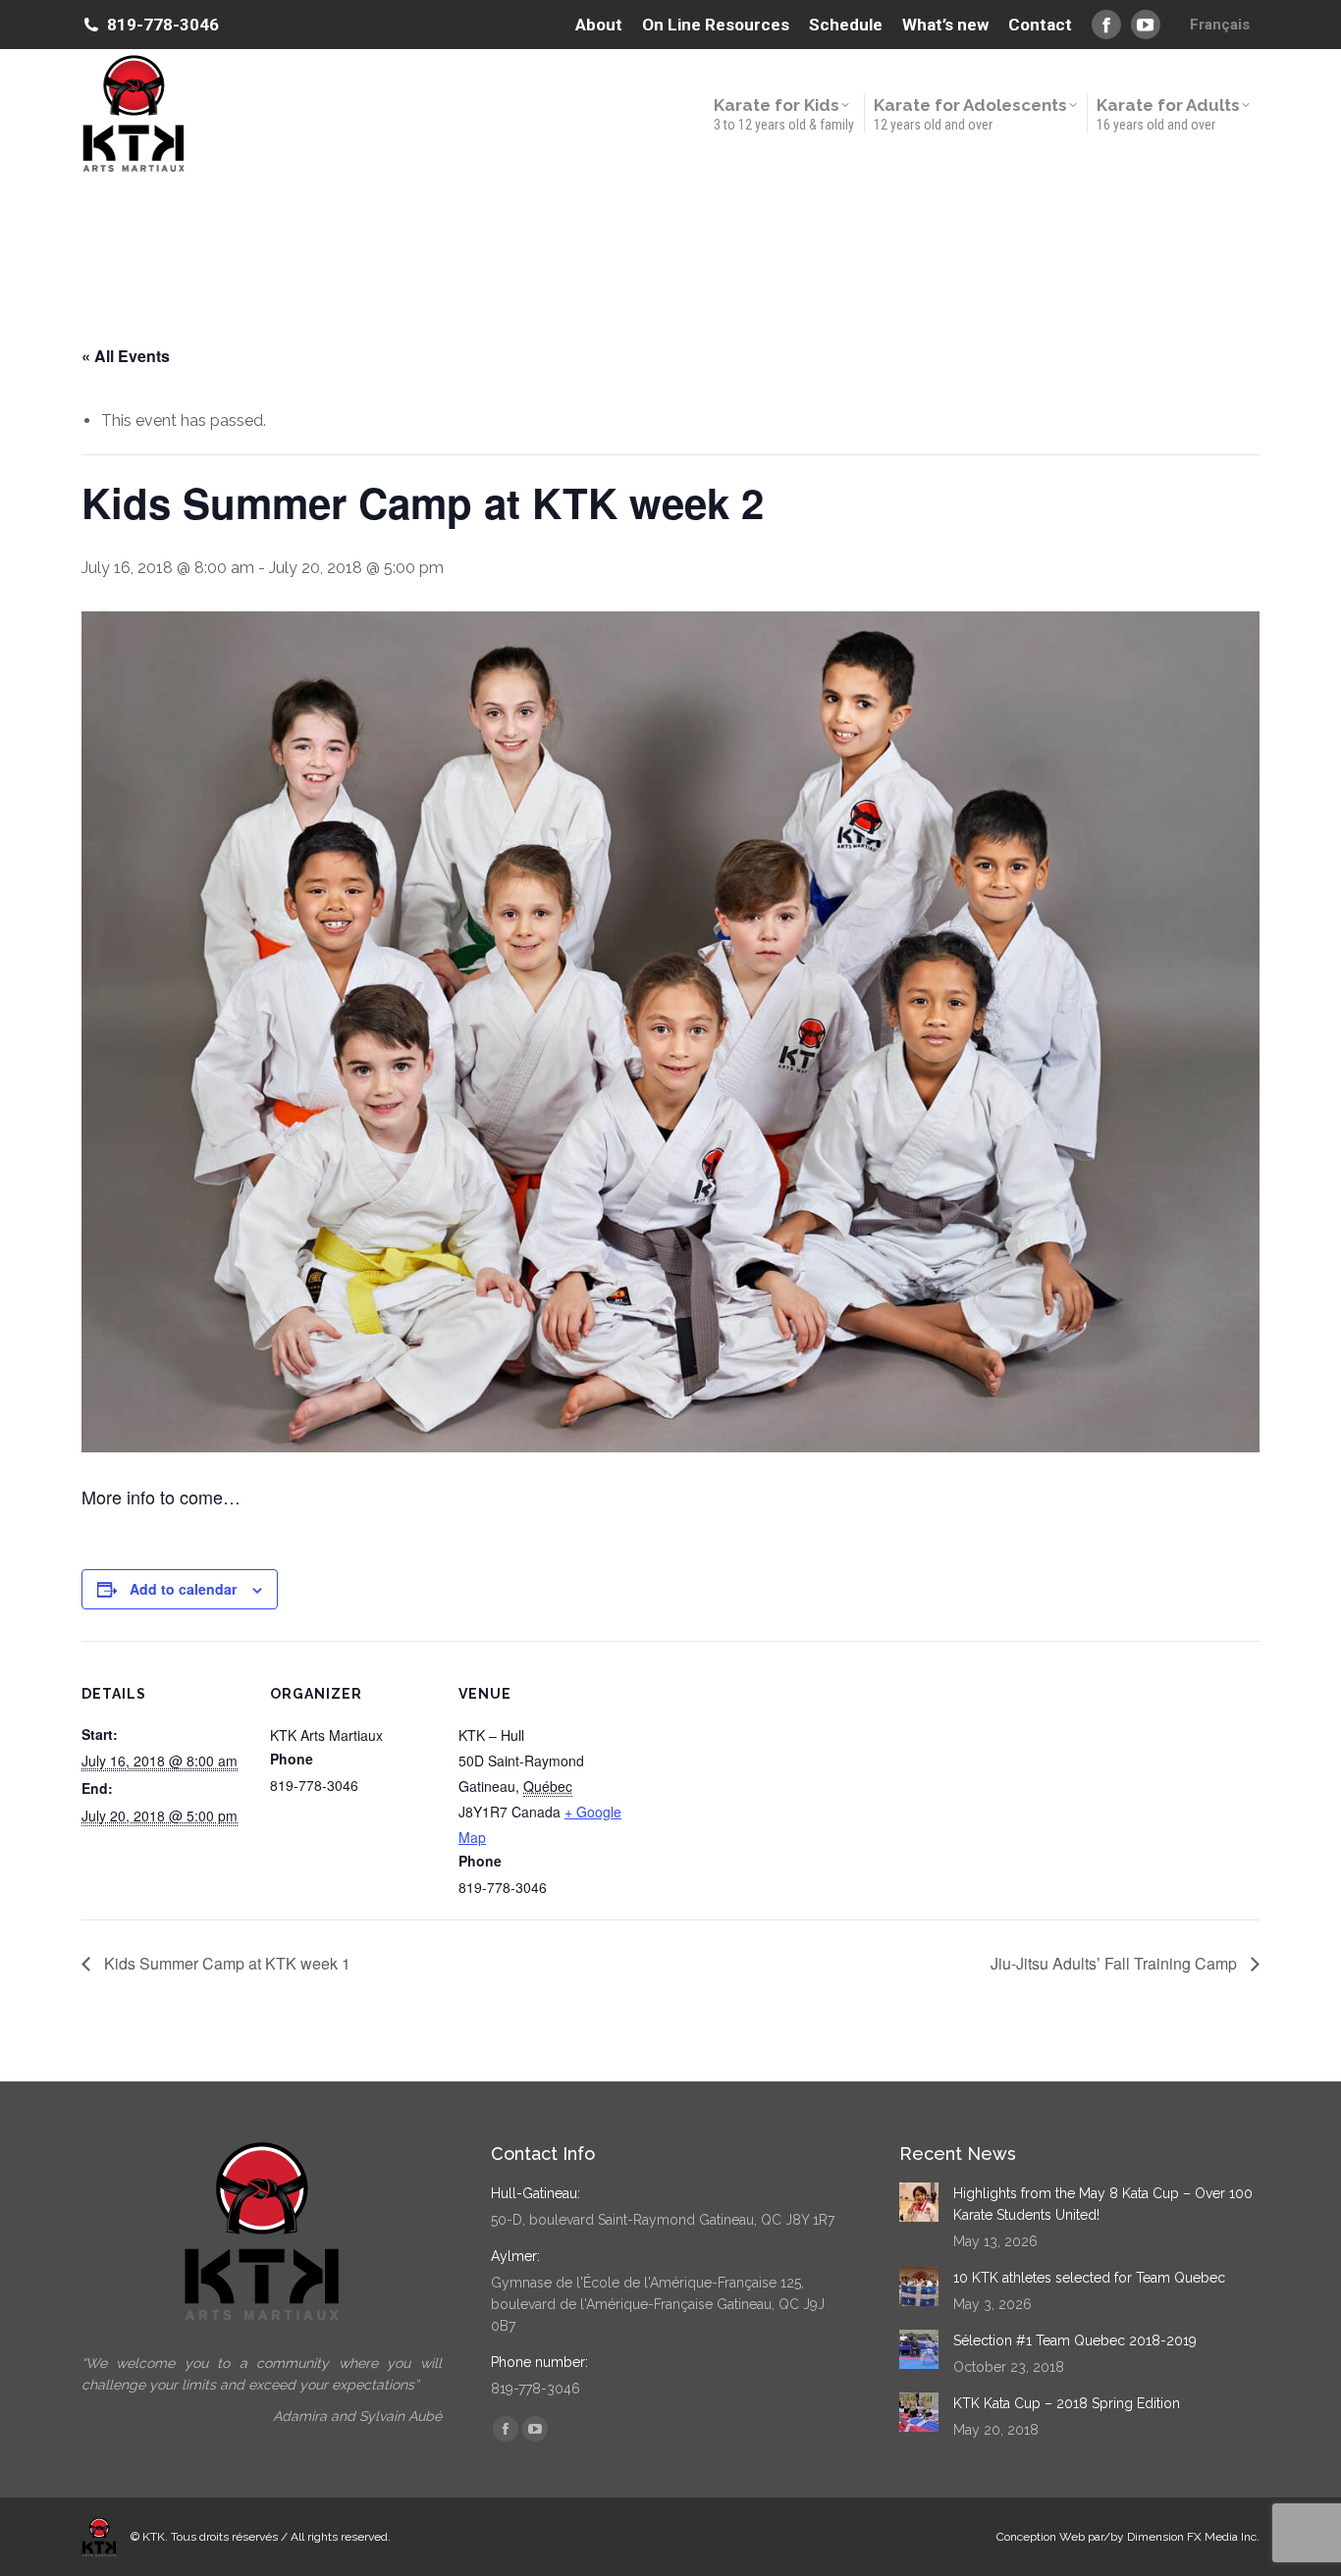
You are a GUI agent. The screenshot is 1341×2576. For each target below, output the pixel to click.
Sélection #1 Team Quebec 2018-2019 (1075, 2340)
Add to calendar (183, 1589)
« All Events (126, 356)
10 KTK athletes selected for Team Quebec (1089, 2278)
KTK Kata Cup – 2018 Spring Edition (1067, 2403)
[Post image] (919, 2202)
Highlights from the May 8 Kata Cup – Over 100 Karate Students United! (1103, 2204)
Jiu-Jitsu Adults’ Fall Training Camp (1116, 1963)
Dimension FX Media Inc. (1193, 2537)
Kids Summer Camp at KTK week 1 (225, 1963)
